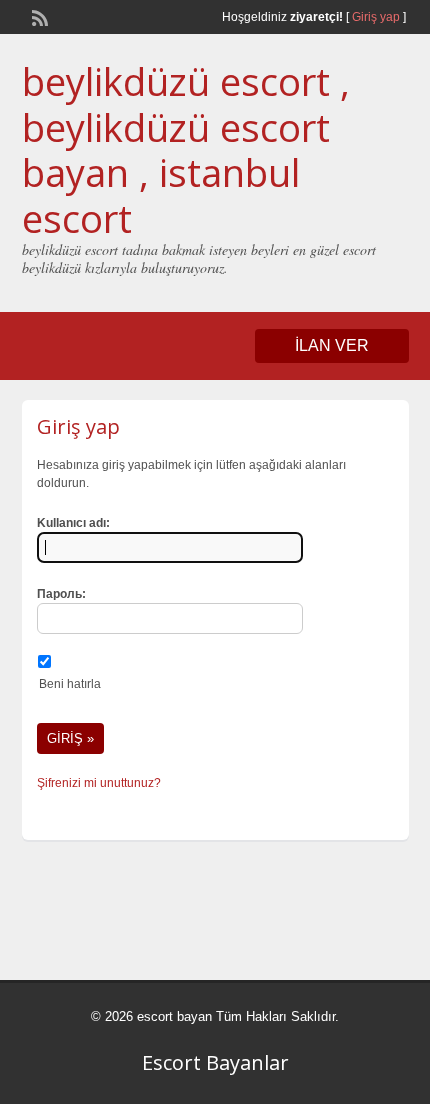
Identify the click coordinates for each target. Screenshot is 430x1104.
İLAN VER (332, 345)
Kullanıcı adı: (73, 523)
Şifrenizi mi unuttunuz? (99, 783)
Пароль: (61, 594)
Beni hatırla (70, 684)
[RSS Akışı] (38, 16)
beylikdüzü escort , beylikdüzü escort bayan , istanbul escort (186, 149)
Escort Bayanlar (215, 1062)
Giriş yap (376, 17)
